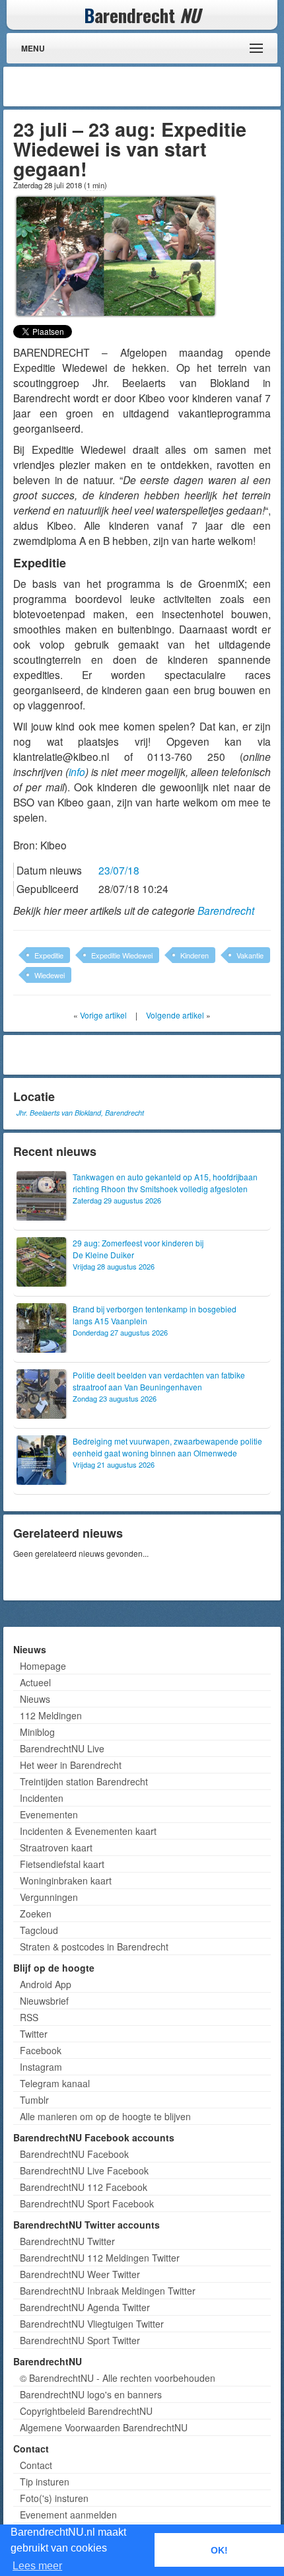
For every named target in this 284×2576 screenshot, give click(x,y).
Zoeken (36, 1914)
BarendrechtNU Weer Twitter (80, 2274)
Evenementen (49, 1814)
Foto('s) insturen (54, 2498)
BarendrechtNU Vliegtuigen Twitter (92, 2324)
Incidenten (42, 1798)
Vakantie (250, 955)
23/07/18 (119, 870)
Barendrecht (226, 910)
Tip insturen (45, 2482)
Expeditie (49, 955)
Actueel (35, 1682)
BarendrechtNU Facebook (74, 2154)
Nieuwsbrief (44, 2001)
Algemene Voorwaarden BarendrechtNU (104, 2427)
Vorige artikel (103, 1015)
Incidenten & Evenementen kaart (88, 1831)
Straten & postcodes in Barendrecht (94, 1947)
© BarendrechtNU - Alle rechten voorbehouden (118, 2378)
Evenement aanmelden (68, 2515)
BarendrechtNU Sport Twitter (80, 2340)
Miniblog (37, 1732)
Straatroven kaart (56, 1847)
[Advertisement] (172, 87)
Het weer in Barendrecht (71, 1765)
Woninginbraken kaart (66, 1880)
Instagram (41, 2067)
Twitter (34, 2034)
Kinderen (195, 955)
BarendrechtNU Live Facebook (84, 2170)
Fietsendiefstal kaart (62, 1864)
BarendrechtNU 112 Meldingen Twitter (100, 2258)
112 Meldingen (51, 1715)
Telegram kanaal (55, 2083)
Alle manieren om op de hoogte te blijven (105, 2116)
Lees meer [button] (37, 2566)
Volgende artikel (175, 1015)
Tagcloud (39, 1930)
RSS (29, 2017)
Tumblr (34, 2100)
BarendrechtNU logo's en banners (91, 2394)
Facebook (41, 2050)
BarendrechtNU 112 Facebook (84, 2187)
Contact (36, 2465)
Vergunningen (49, 1897)
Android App (46, 1984)
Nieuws (35, 1699)
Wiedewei (50, 975)
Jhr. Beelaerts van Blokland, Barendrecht (80, 1113)
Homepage (43, 1666)
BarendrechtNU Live (62, 1748)
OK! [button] (219, 2550)
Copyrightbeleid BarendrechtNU (86, 2411)
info (77, 771)
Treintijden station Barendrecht (84, 1781)
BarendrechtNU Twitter (67, 2241)
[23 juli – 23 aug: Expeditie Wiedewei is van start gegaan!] (116, 254)
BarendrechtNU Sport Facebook (87, 2203)
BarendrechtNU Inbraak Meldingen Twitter (108, 2291)
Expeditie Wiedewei (122, 955)
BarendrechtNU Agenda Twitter (85, 2307)
